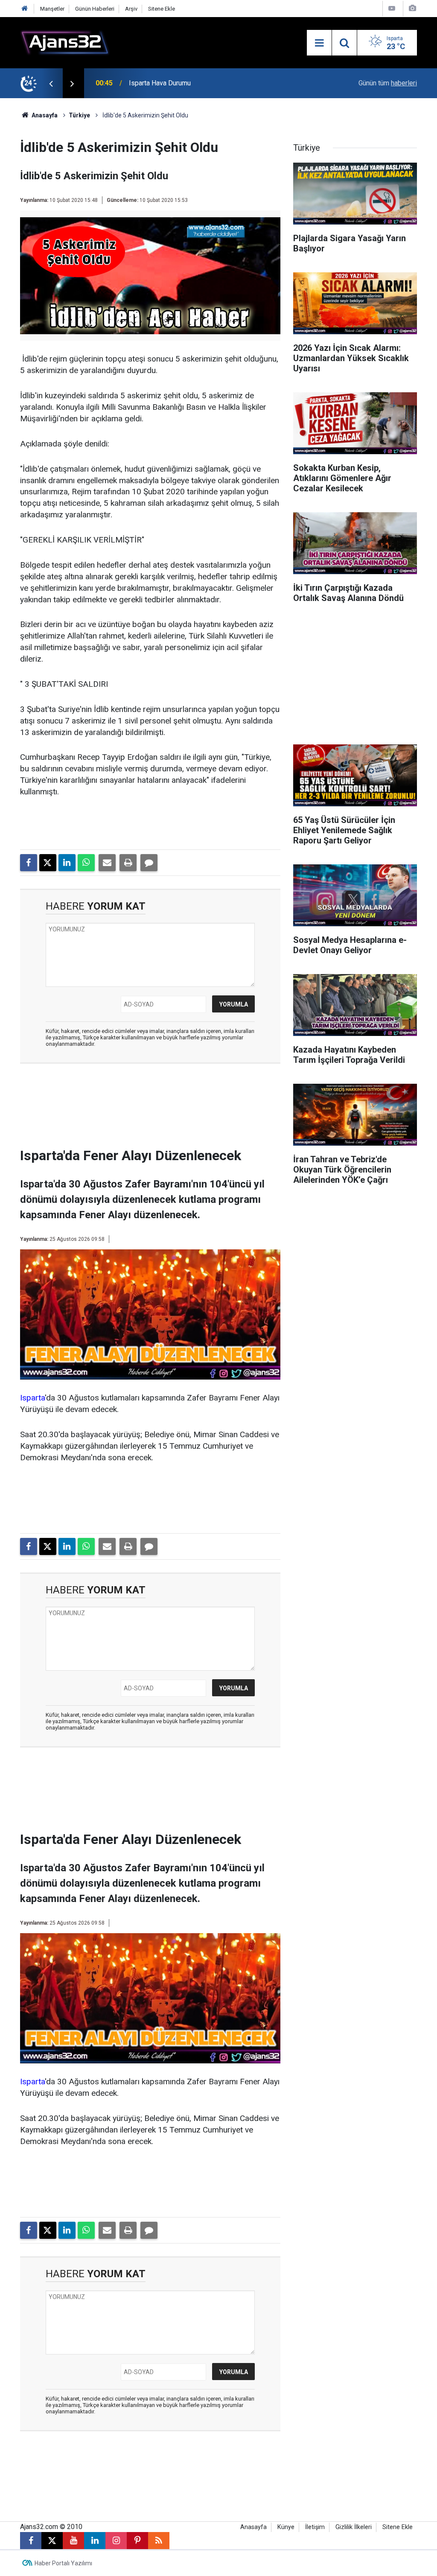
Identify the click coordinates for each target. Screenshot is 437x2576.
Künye (286, 2527)
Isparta (32, 1398)
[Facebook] (29, 863)
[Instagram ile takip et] (116, 2541)
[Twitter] (48, 863)
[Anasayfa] (25, 9)
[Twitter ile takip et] (52, 2541)
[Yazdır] (128, 863)
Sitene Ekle (162, 9)
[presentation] (51, 83)
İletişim (315, 2527)
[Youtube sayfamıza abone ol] (73, 2541)
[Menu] (319, 43)
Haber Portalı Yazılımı (63, 2563)
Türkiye (79, 115)
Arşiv (131, 9)
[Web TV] (392, 8)
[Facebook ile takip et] (31, 2541)
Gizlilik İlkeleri (354, 2527)
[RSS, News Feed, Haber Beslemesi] (159, 2541)
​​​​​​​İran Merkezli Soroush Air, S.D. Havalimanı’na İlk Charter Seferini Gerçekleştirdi (223, 83)
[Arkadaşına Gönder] (107, 863)
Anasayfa (44, 115)
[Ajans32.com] (65, 42)
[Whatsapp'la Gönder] (86, 863)
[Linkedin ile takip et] (95, 2541)
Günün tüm (388, 83)
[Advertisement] (161, 1108)
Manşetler (52, 9)
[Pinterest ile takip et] (137, 2541)
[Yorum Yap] (149, 863)
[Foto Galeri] (412, 8)
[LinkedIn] (67, 863)
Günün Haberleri (95, 9)
